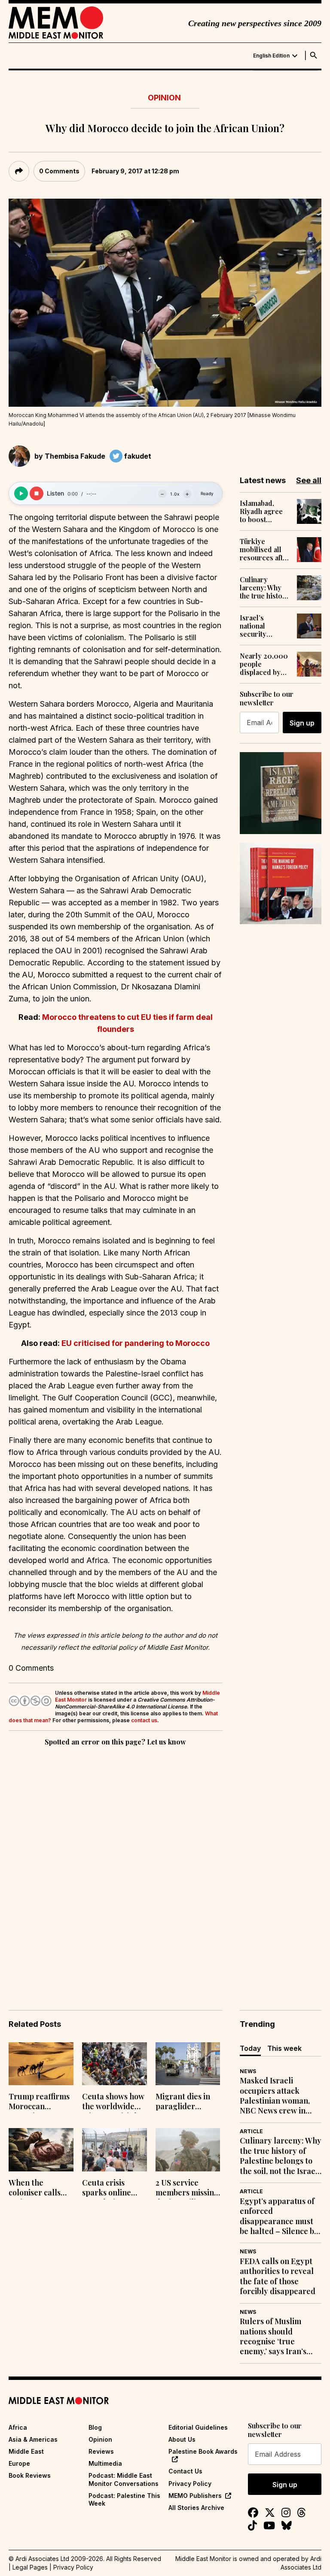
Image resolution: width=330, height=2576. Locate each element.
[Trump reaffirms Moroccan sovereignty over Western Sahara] (41, 2064)
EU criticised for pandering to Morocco (136, 1343)
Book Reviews (30, 2475)
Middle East (26, 2451)
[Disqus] (116, 1866)
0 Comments (59, 171)
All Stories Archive (196, 2508)
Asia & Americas (33, 2439)
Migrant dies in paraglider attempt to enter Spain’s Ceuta (185, 2102)
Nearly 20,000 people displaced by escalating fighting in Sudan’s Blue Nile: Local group (264, 664)
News (248, 2071)
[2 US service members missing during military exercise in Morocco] (188, 2150)
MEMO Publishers (195, 2496)
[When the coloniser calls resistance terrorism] (41, 2150)
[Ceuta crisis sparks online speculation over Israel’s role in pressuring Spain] (115, 2150)
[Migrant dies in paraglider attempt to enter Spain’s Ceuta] (188, 2064)
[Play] (21, 493)
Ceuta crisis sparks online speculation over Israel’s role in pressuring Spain (113, 2189)
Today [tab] (250, 2048)
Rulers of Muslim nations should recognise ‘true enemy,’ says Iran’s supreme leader (273, 2337)
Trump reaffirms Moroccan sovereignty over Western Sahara (39, 2102)
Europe (19, 2463)
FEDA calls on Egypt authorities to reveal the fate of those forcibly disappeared (278, 2276)
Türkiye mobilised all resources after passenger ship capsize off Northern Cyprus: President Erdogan (265, 550)
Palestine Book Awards (203, 2451)
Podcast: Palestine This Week (124, 2499)
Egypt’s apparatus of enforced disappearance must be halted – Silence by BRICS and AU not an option (279, 2216)
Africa (18, 2427)
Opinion (164, 98)
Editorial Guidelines (198, 2427)
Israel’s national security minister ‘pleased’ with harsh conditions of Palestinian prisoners (262, 626)
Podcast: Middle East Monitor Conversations (124, 2479)
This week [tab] (284, 2048)
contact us (144, 1720)
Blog (95, 2427)
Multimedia (105, 2463)
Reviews (101, 2451)
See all (309, 480)
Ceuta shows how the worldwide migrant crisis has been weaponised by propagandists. (115, 2102)
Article (251, 2131)
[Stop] (37, 493)
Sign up (302, 723)
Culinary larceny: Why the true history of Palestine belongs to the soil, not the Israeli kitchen (265, 588)
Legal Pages (30, 2567)
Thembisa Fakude (75, 456)
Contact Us (185, 2471)
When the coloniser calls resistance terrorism (35, 2189)
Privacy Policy (190, 2484)
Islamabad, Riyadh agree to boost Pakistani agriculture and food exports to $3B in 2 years (265, 511)
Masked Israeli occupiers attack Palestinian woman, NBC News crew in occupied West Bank (276, 2096)
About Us (182, 2439)
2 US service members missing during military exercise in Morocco (187, 2189)
